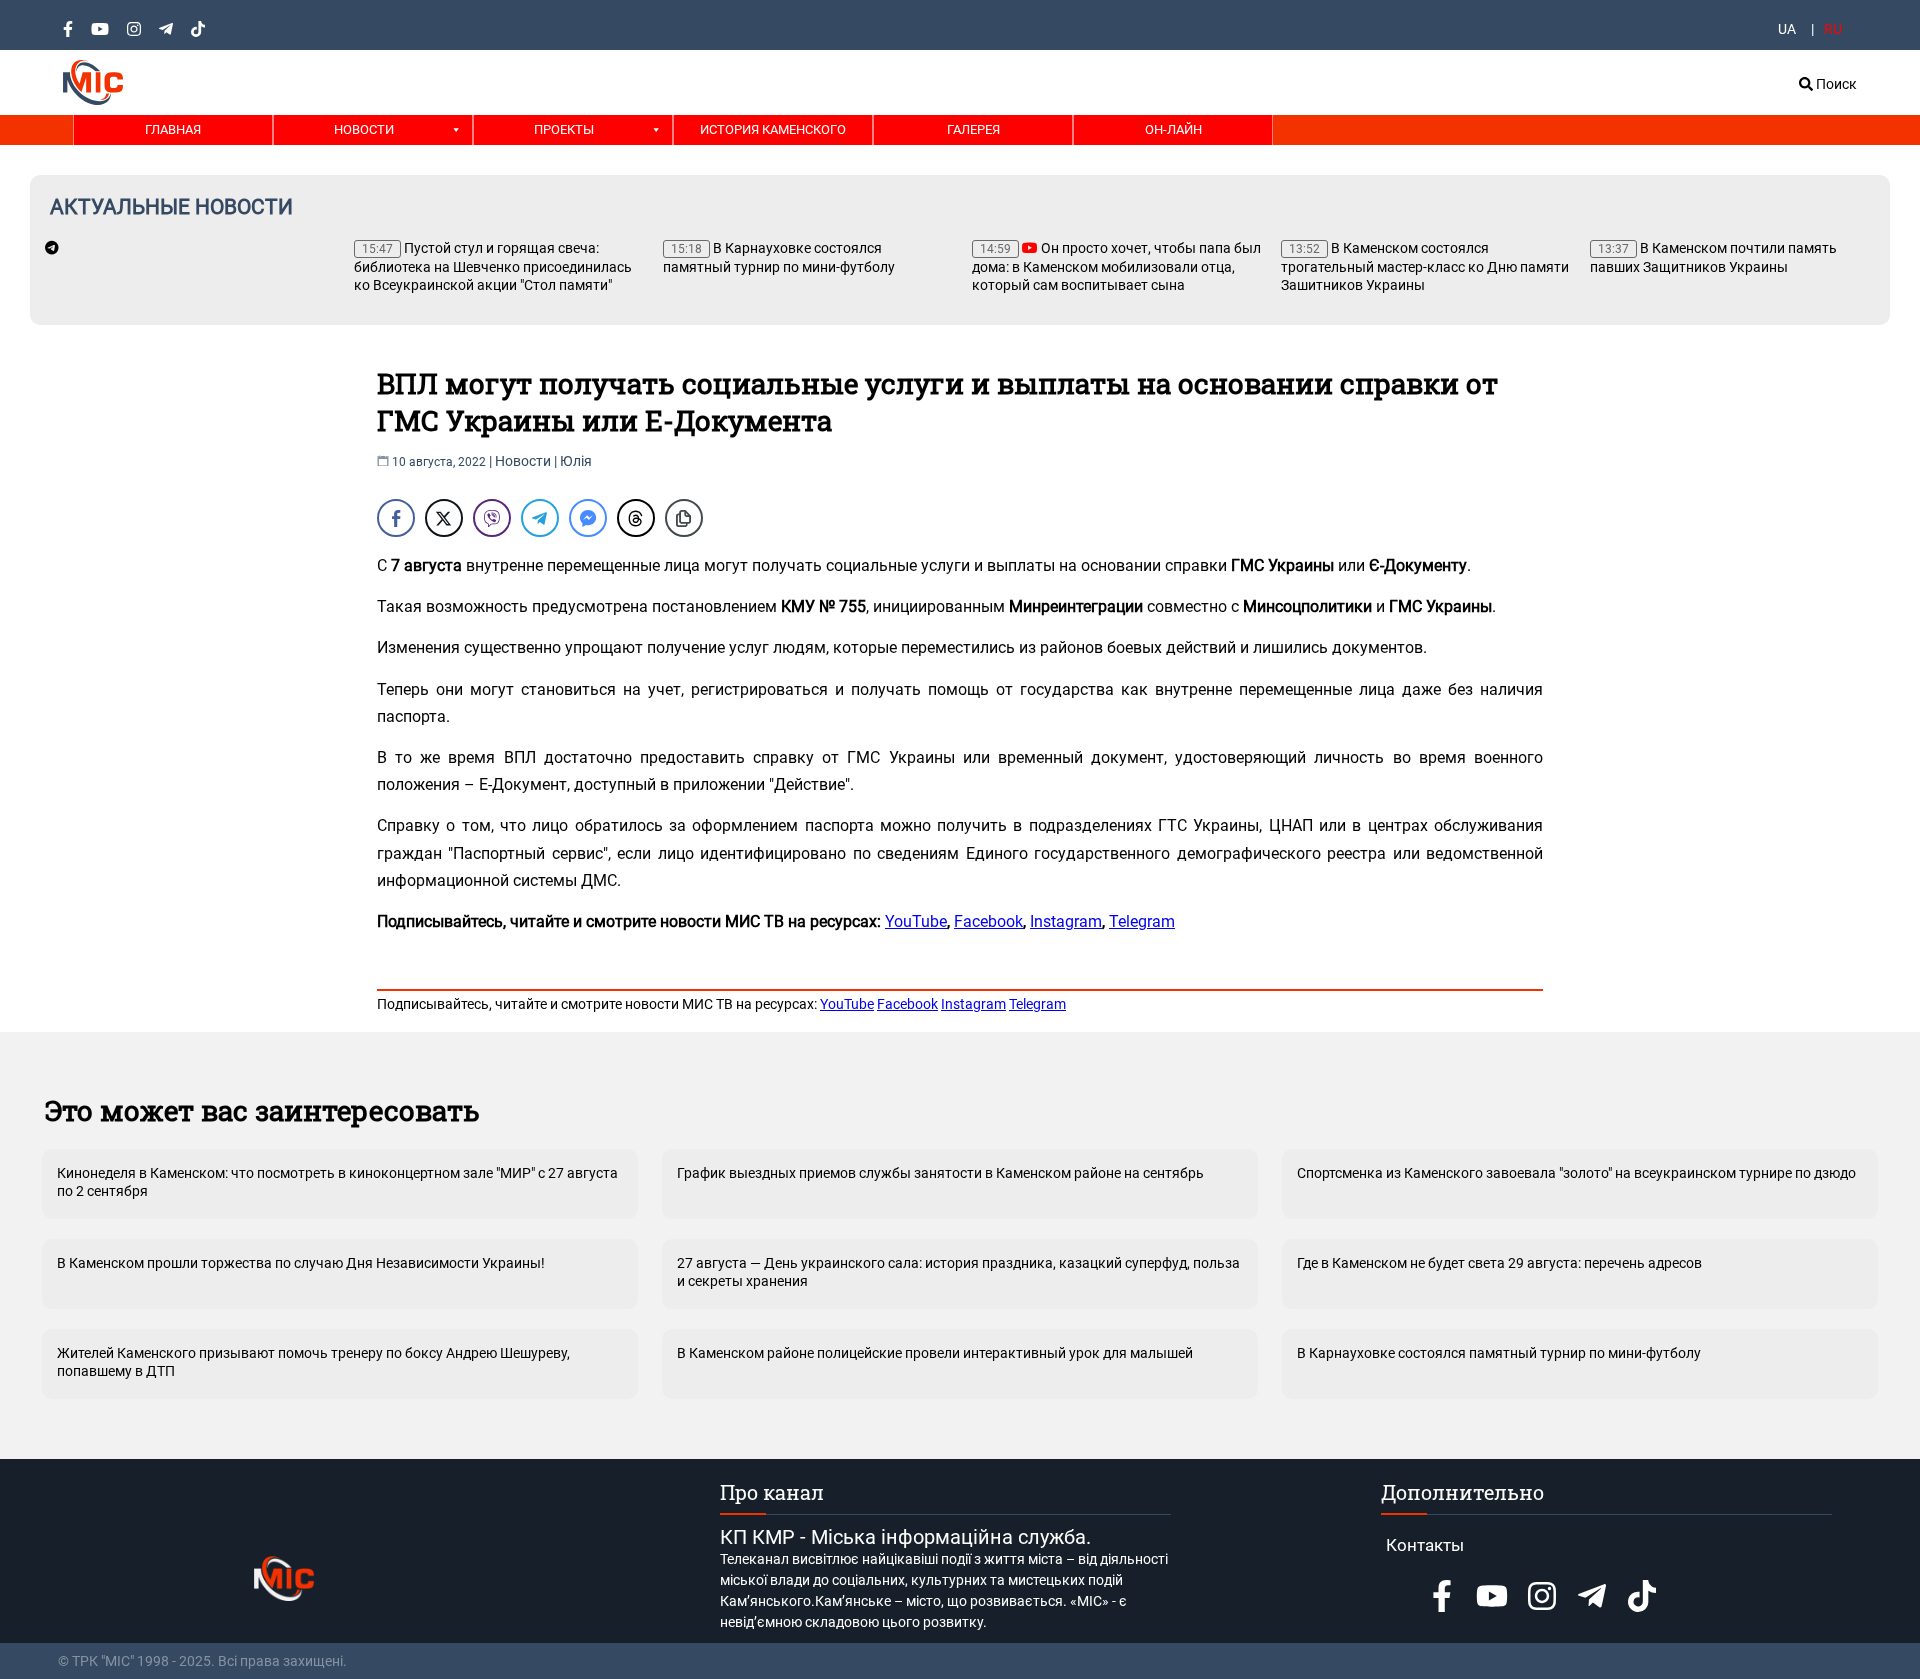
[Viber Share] (492, 518)
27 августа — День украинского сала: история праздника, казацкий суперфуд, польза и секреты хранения (958, 1272)
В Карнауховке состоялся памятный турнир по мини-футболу (779, 257)
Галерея (973, 129)
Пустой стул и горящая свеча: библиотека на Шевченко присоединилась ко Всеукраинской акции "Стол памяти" (493, 266)
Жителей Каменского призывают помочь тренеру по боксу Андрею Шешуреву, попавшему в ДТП (313, 1362)
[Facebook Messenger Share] (588, 518)
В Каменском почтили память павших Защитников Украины (1713, 257)
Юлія (576, 461)
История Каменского (773, 129)
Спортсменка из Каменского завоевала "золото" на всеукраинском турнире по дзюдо (1576, 1173)
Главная (173, 129)
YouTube (916, 921)
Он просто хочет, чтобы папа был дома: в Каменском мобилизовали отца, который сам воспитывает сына (1116, 266)
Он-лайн (1173, 129)
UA (1787, 29)
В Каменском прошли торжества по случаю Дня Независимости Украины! (301, 1263)
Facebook (988, 921)
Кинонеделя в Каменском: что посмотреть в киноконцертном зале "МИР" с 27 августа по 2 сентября (337, 1182)
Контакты (1425, 1545)
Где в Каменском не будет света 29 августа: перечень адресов (1499, 1263)
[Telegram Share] (540, 518)
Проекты (564, 129)
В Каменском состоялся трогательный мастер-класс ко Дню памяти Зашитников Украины (1425, 266)
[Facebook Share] (396, 518)
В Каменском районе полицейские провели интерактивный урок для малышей (935, 1353)
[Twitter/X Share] (444, 518)
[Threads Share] (636, 518)
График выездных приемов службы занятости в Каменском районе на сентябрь (940, 1173)
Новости (364, 129)
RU (1833, 29)
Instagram (1066, 921)
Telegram (1142, 921)
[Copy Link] (684, 518)
